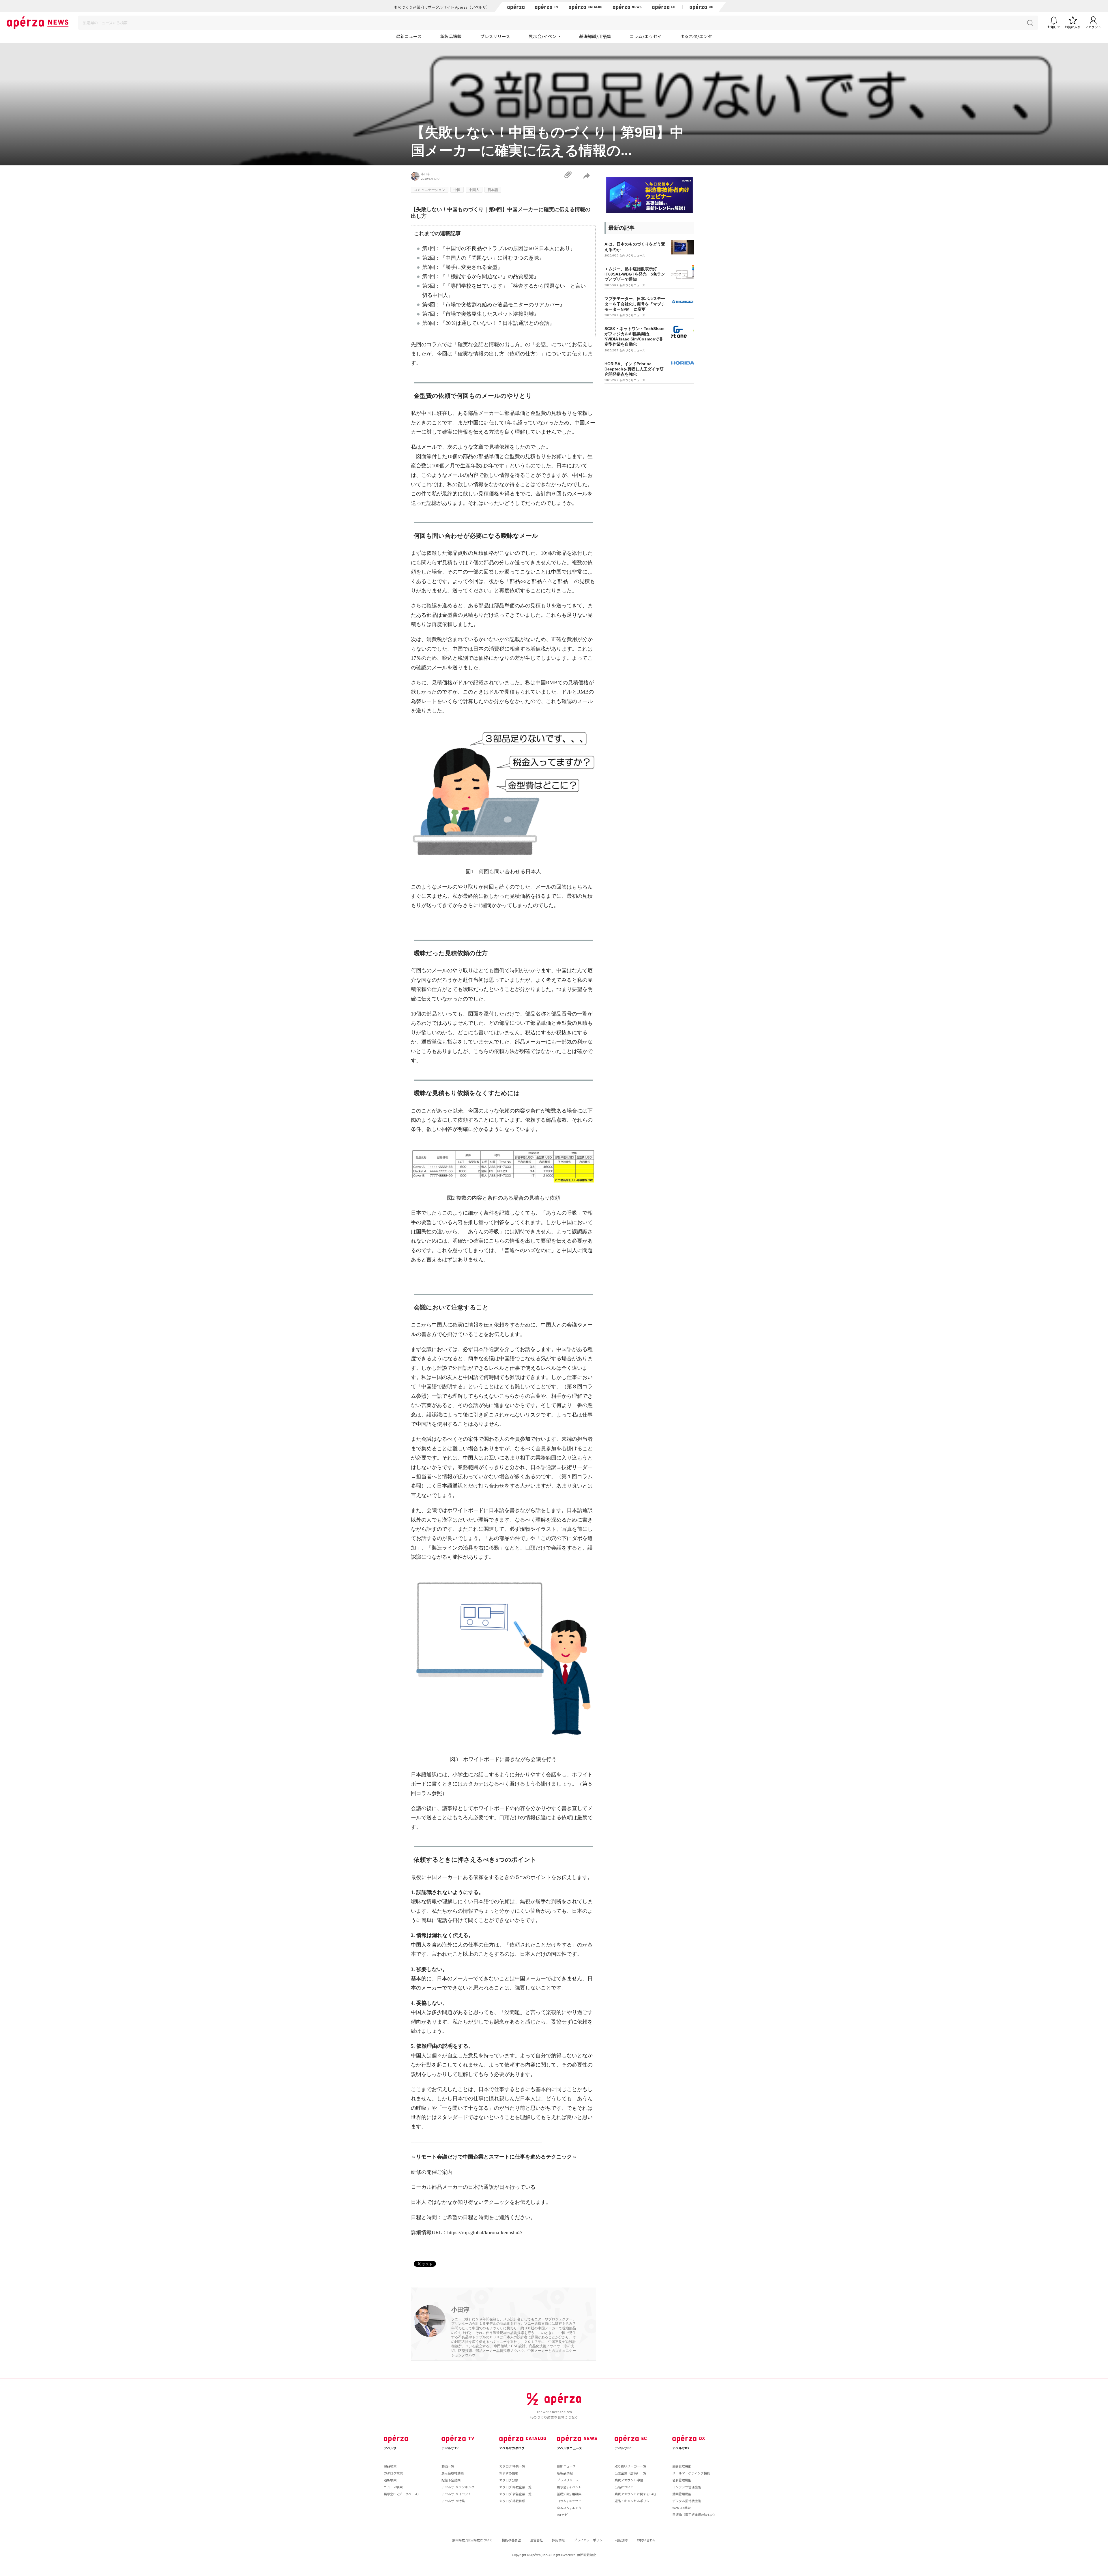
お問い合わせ (646, 2540)
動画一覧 (448, 2466)
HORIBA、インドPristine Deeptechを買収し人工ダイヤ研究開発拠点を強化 (634, 369)
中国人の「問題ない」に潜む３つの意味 (492, 258)
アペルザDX (681, 2448)
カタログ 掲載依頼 (512, 2501)
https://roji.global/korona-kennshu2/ (485, 2232)
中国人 (474, 190)
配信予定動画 (451, 2480)
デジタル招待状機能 (687, 2501)
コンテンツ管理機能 (687, 2487)
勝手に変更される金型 (471, 267)
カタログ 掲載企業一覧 (515, 2487)
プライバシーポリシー (590, 2540)
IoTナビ (562, 2515)
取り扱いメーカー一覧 (630, 2466)
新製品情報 (451, 36)
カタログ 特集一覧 (512, 2466)
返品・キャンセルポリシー (634, 2501)
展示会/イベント (545, 36)
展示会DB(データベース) (401, 2494)
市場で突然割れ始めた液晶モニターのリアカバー (503, 305)
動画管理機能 (682, 2494)
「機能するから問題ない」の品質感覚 (490, 276)
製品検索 (390, 2466)
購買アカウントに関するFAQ (635, 2494)
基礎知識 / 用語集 (569, 2494)
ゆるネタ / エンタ (569, 2508)
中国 (457, 190)
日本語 (493, 190)
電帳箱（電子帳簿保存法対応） (695, 2515)
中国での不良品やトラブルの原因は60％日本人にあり (508, 248)
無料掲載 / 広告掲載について (472, 2540)
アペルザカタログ (512, 2448)
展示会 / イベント (569, 2487)
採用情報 (558, 2540)
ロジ (437, 179)
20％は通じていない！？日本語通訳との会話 (497, 323)
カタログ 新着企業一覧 (515, 2494)
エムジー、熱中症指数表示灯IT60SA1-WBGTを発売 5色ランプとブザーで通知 (635, 274)
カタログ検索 (393, 2473)
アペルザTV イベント (456, 2494)
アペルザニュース (569, 2448)
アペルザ (390, 2448)
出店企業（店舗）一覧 (630, 2473)
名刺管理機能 (682, 2480)
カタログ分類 (509, 2480)
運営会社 (536, 2540)
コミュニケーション (430, 190)
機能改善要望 (511, 2540)
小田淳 (425, 174)
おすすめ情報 (509, 2473)
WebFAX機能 (681, 2508)
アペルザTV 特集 (453, 2501)
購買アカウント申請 (629, 2480)
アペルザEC (623, 2448)
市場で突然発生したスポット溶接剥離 (490, 314)
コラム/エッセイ (646, 36)
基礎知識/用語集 (595, 36)
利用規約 (621, 2540)
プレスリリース (495, 36)
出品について (624, 2487)
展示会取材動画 (453, 2473)
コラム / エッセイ (569, 2501)
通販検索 (390, 2480)
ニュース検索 (393, 2487)
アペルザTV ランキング (458, 2487)
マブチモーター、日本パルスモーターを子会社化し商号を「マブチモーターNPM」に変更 (635, 304)
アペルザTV (450, 2448)
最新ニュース (409, 36)
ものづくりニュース (632, 255)
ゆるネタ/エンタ (696, 36)
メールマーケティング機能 (691, 2473)
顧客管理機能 (682, 2466)
